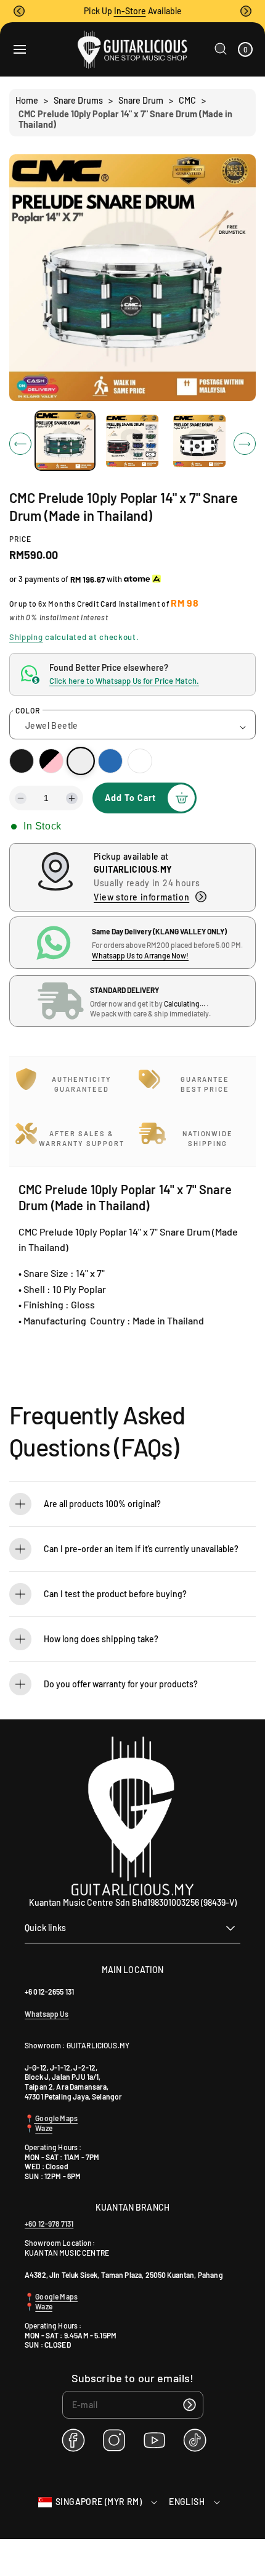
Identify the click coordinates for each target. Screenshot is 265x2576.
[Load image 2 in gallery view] (132, 440)
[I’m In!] (190, 2405)
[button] (19, 11)
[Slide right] (245, 444)
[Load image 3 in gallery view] (199, 440)
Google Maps (56, 2118)
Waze (44, 2128)
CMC (187, 100)
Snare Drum (141, 100)
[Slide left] (20, 444)
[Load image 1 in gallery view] (65, 441)
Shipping (26, 637)
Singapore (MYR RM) (99, 2502)
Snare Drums (78, 100)
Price (20, 539)
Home (27, 100)
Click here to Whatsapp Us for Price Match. (124, 681)
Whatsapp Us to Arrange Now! (140, 955)
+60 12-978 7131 (49, 2224)
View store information (141, 897)
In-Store (130, 11)
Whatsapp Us (47, 2014)
